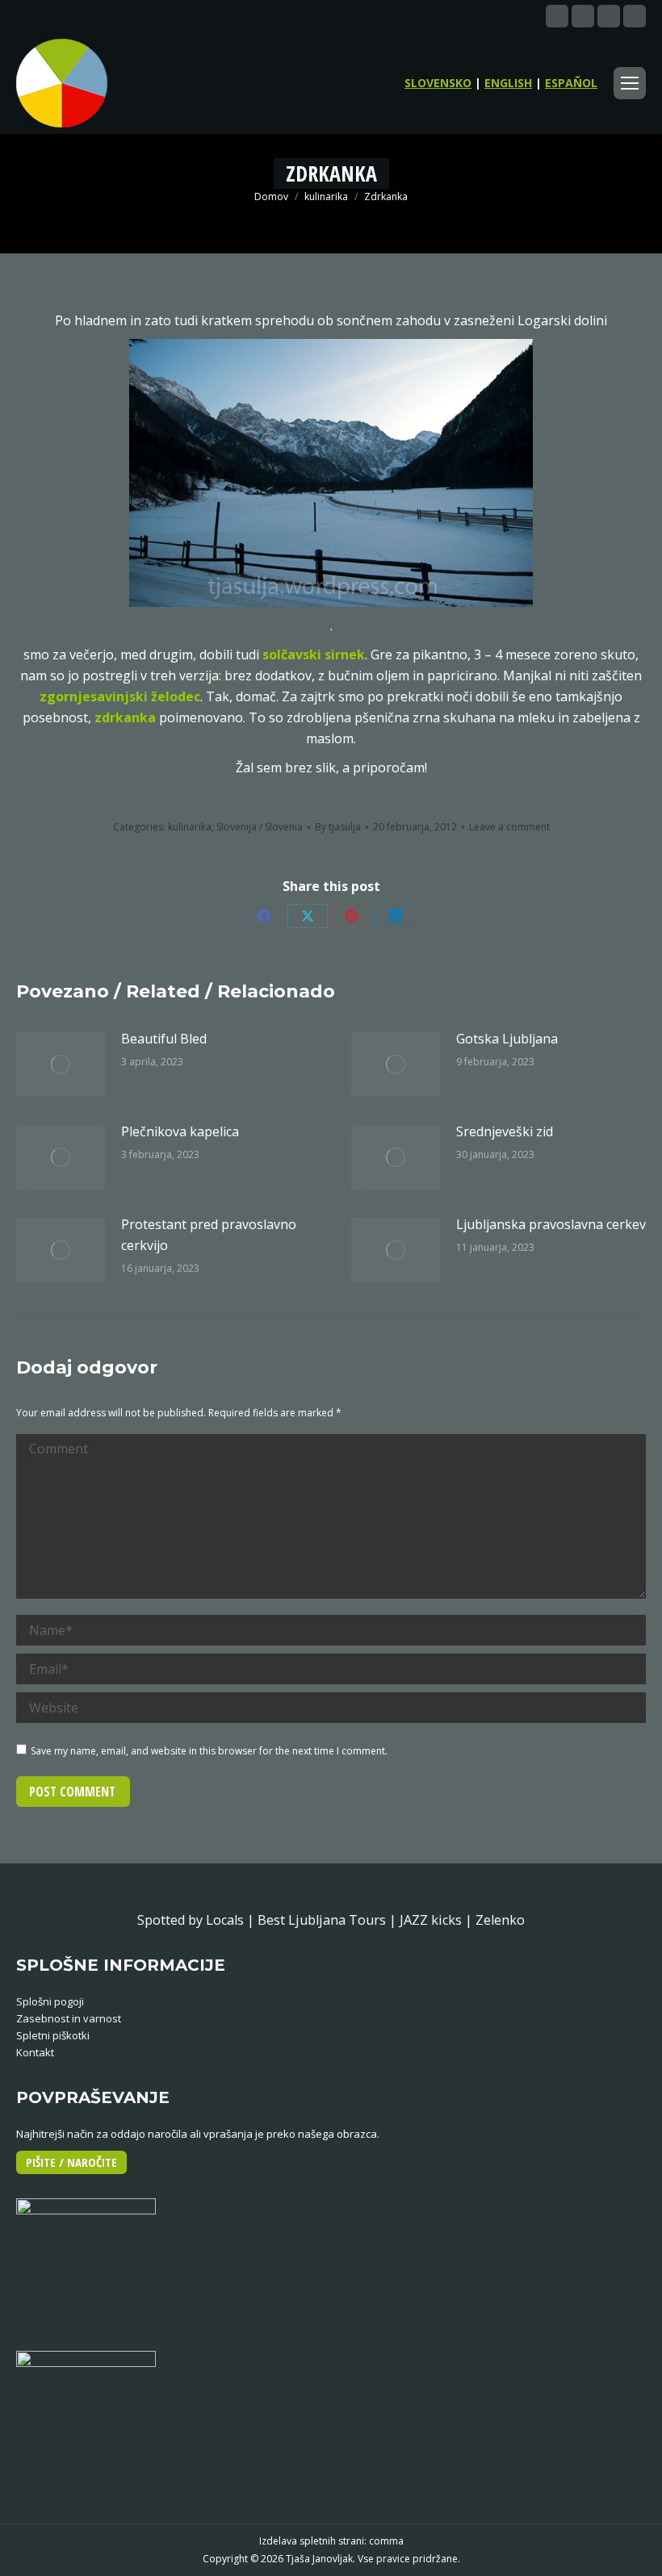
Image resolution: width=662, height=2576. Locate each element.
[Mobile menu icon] (630, 83)
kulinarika (190, 827)
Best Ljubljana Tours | (329, 1920)
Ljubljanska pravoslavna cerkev (551, 1224)
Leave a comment (509, 827)
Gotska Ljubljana (507, 1039)
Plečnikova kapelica (180, 1131)
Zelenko (500, 1920)
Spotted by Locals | (197, 1920)
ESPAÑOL (571, 83)
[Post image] (61, 1064)
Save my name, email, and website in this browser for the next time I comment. (209, 1751)
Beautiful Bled (164, 1039)
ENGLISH (508, 83)
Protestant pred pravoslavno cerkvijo (209, 1235)
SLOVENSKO (438, 83)
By (338, 827)
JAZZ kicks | (438, 1920)
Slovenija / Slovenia (260, 827)
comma (386, 2541)
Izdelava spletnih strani (312, 2541)
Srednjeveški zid (505, 1131)
